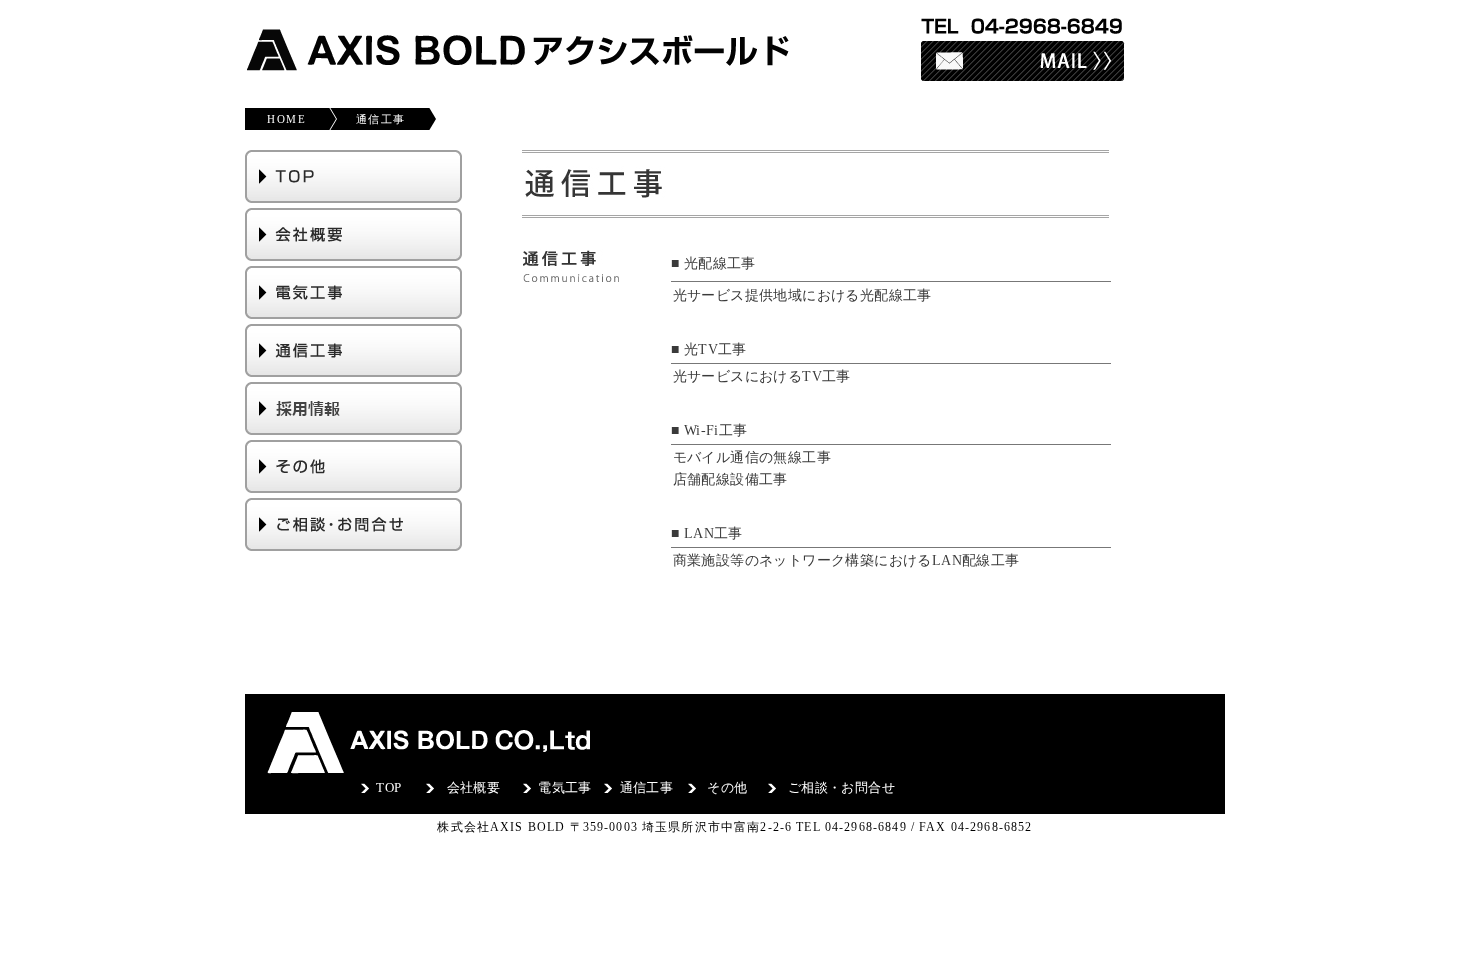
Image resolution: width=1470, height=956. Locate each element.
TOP (388, 787)
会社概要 (474, 787)
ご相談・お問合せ (841, 787)
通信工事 (381, 119)
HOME (280, 119)
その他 (727, 787)
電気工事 (565, 787)
